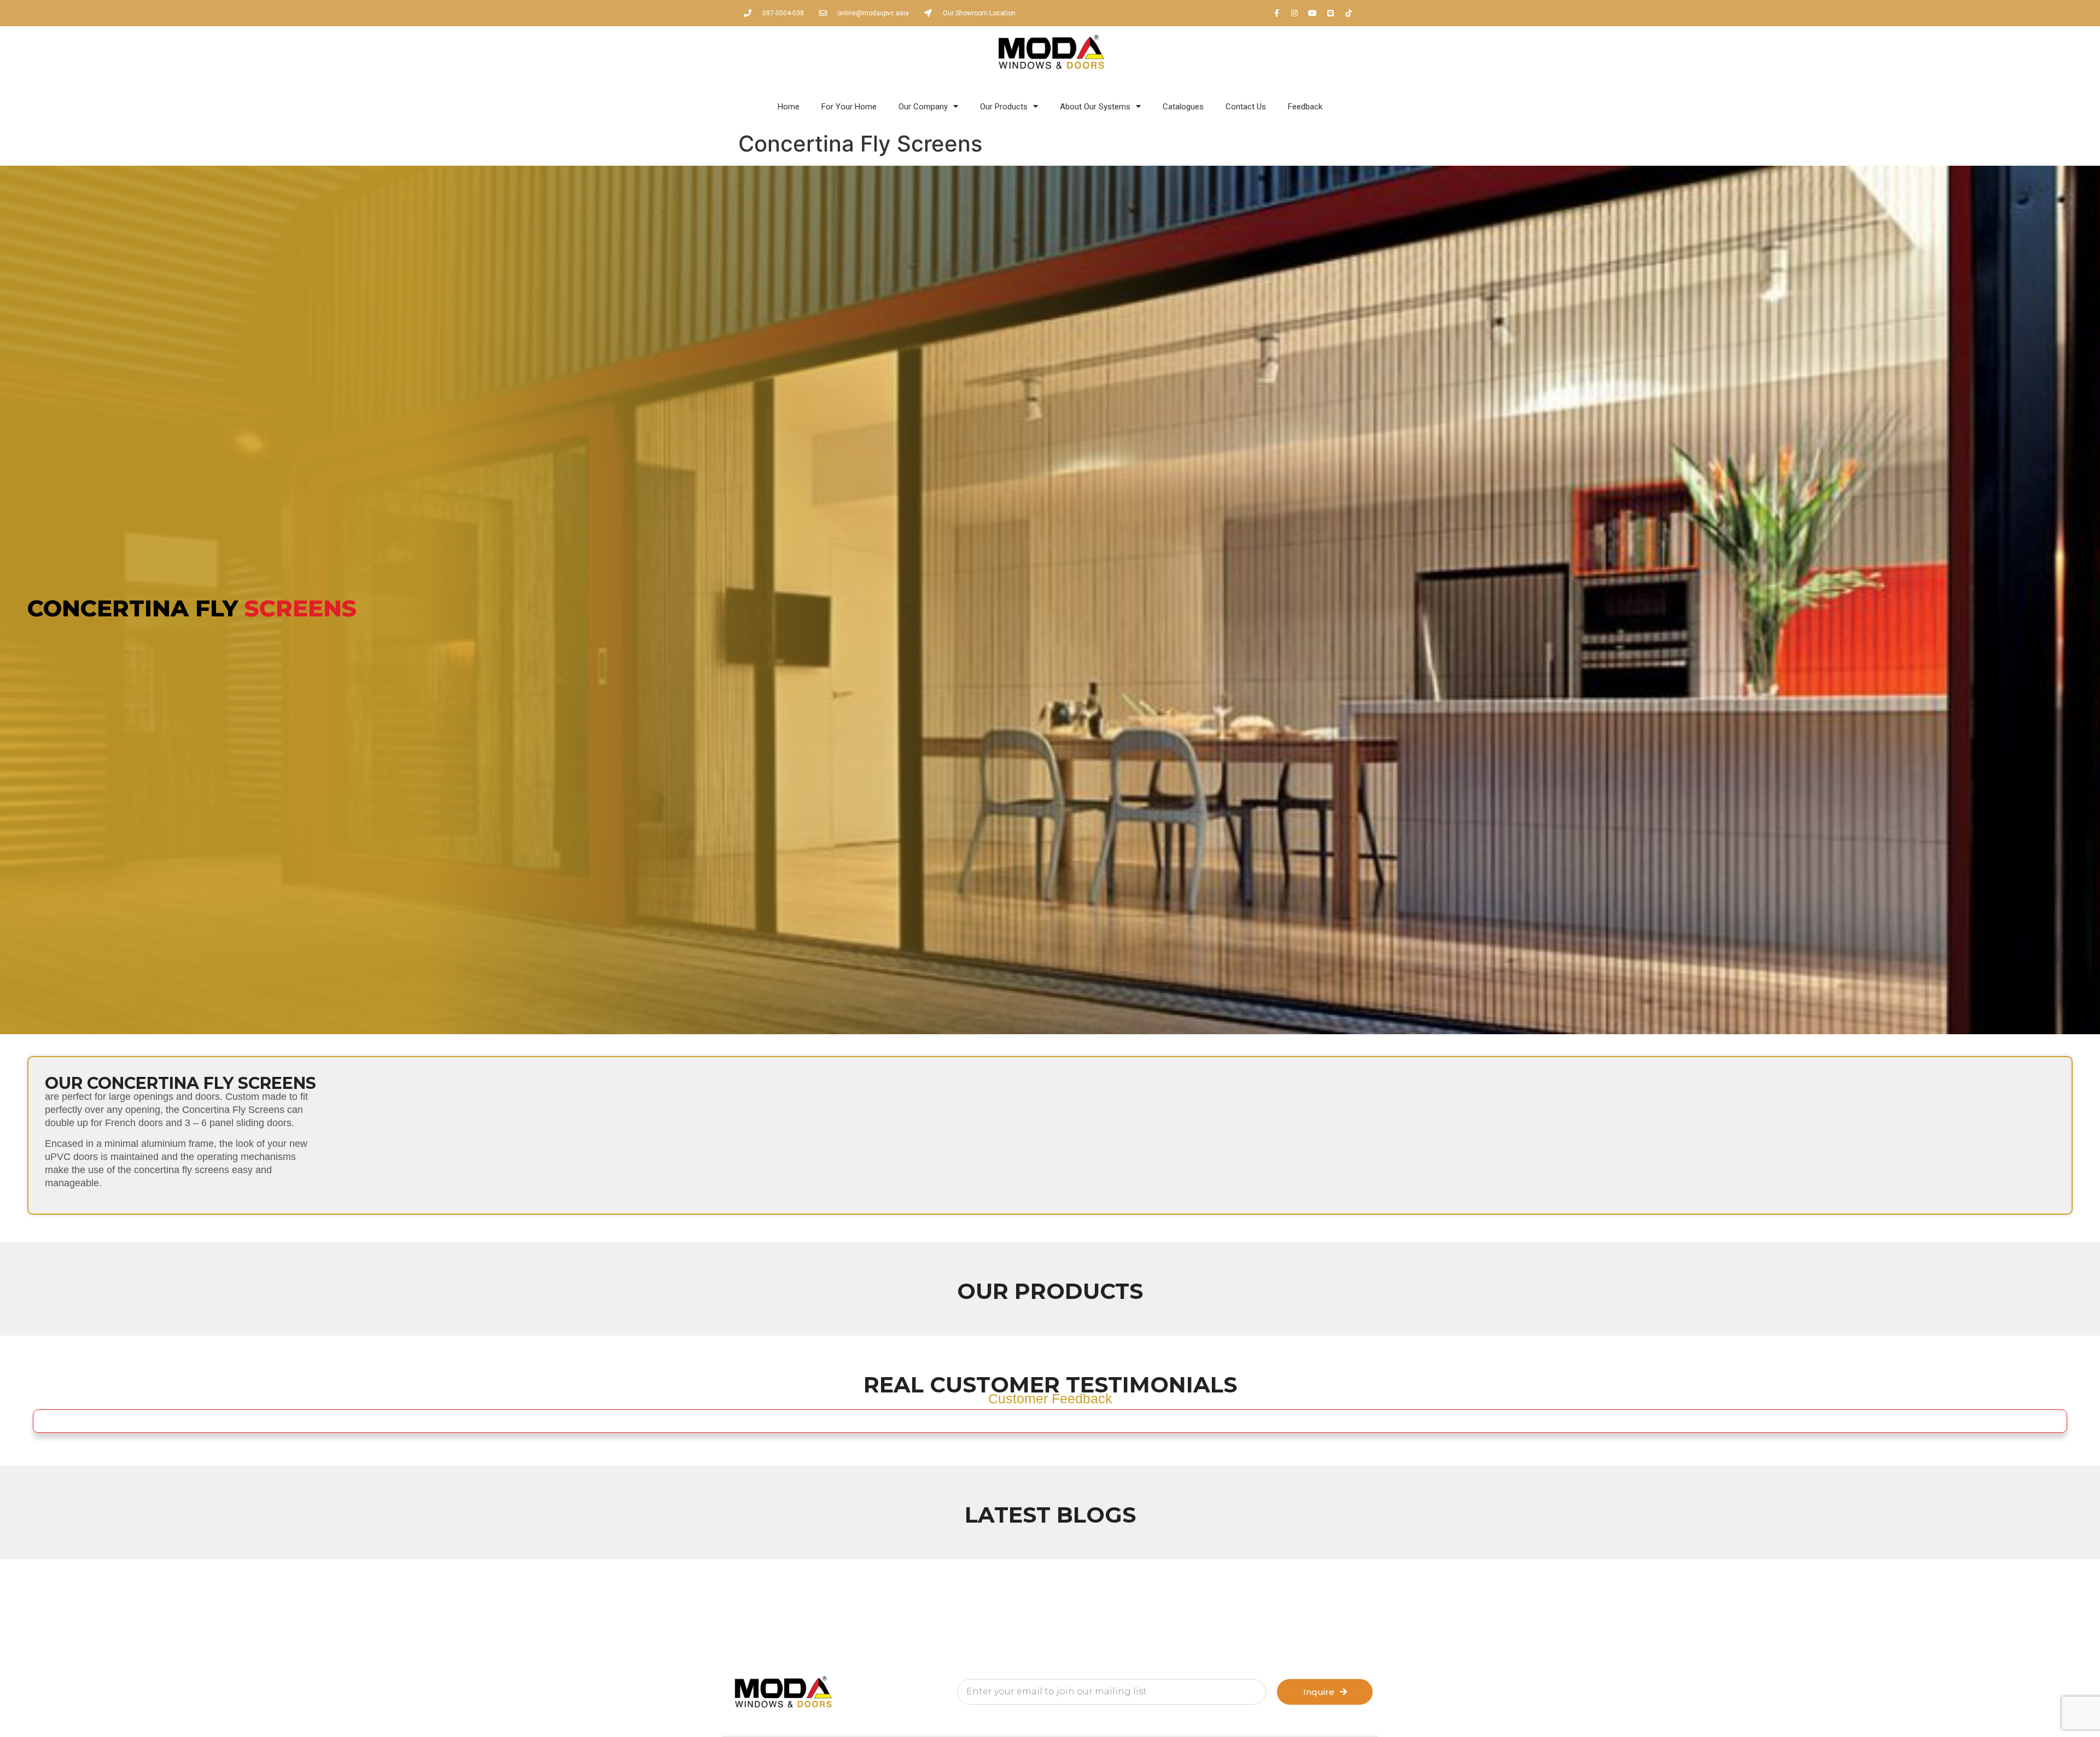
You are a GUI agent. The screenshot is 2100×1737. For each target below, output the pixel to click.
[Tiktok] (1349, 13)
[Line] (1331, 13)
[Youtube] (1312, 13)
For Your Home (849, 107)
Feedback (1305, 107)
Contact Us (1246, 107)
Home (789, 107)
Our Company (923, 107)
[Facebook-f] (1276, 13)
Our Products (1004, 107)
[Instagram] (1294, 13)
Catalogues (1183, 107)
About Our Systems (1095, 107)
